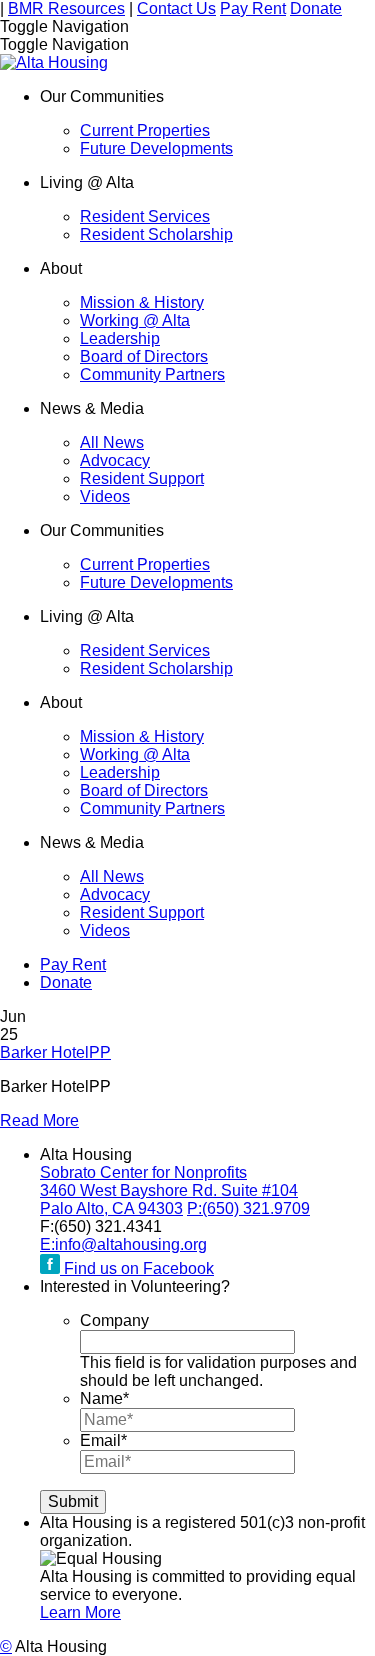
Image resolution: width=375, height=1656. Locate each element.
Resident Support (142, 478)
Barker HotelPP (55, 1052)
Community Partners (152, 374)
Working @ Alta (135, 320)
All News (112, 442)
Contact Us (176, 8)
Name (104, 1398)
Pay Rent (253, 8)
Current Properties (145, 130)
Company (114, 1320)
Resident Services (145, 216)
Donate (316, 8)
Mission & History (142, 302)
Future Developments (156, 148)
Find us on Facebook (137, 1268)
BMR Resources (66, 8)
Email (103, 1440)
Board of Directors (144, 356)
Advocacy (115, 460)
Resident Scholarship (156, 234)
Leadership (120, 338)
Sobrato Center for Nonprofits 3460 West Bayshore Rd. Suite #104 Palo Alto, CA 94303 (169, 1190)
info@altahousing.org (123, 1244)
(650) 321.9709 (248, 1208)
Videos (105, 496)
